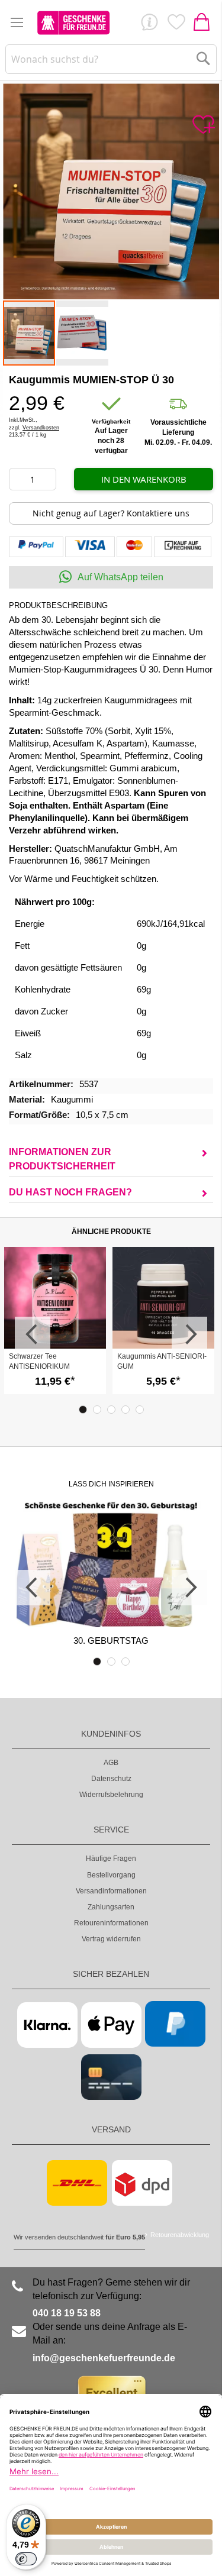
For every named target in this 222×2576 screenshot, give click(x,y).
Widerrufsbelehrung (111, 1795)
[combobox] (111, 59)
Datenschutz (111, 1779)
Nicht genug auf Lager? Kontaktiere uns (111, 513)
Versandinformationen (111, 1891)
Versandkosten (41, 428)
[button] (82, 333)
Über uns (149, 25)
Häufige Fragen (111, 1859)
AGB (111, 1763)
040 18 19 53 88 (67, 2313)
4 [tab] (126, 1410)
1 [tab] (83, 1410)
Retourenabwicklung (180, 2235)
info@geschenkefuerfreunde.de (104, 2358)
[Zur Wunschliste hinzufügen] (203, 125)
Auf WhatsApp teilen (120, 577)
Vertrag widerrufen (111, 1939)
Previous (33, 1334)
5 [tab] (140, 1410)
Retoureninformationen (111, 1923)
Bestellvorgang (111, 1875)
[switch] (26, 2559)
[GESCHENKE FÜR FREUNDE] (73, 22)
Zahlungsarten (111, 1907)
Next (189, 1334)
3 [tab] (111, 1410)
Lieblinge (176, 25)
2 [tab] (97, 1410)
